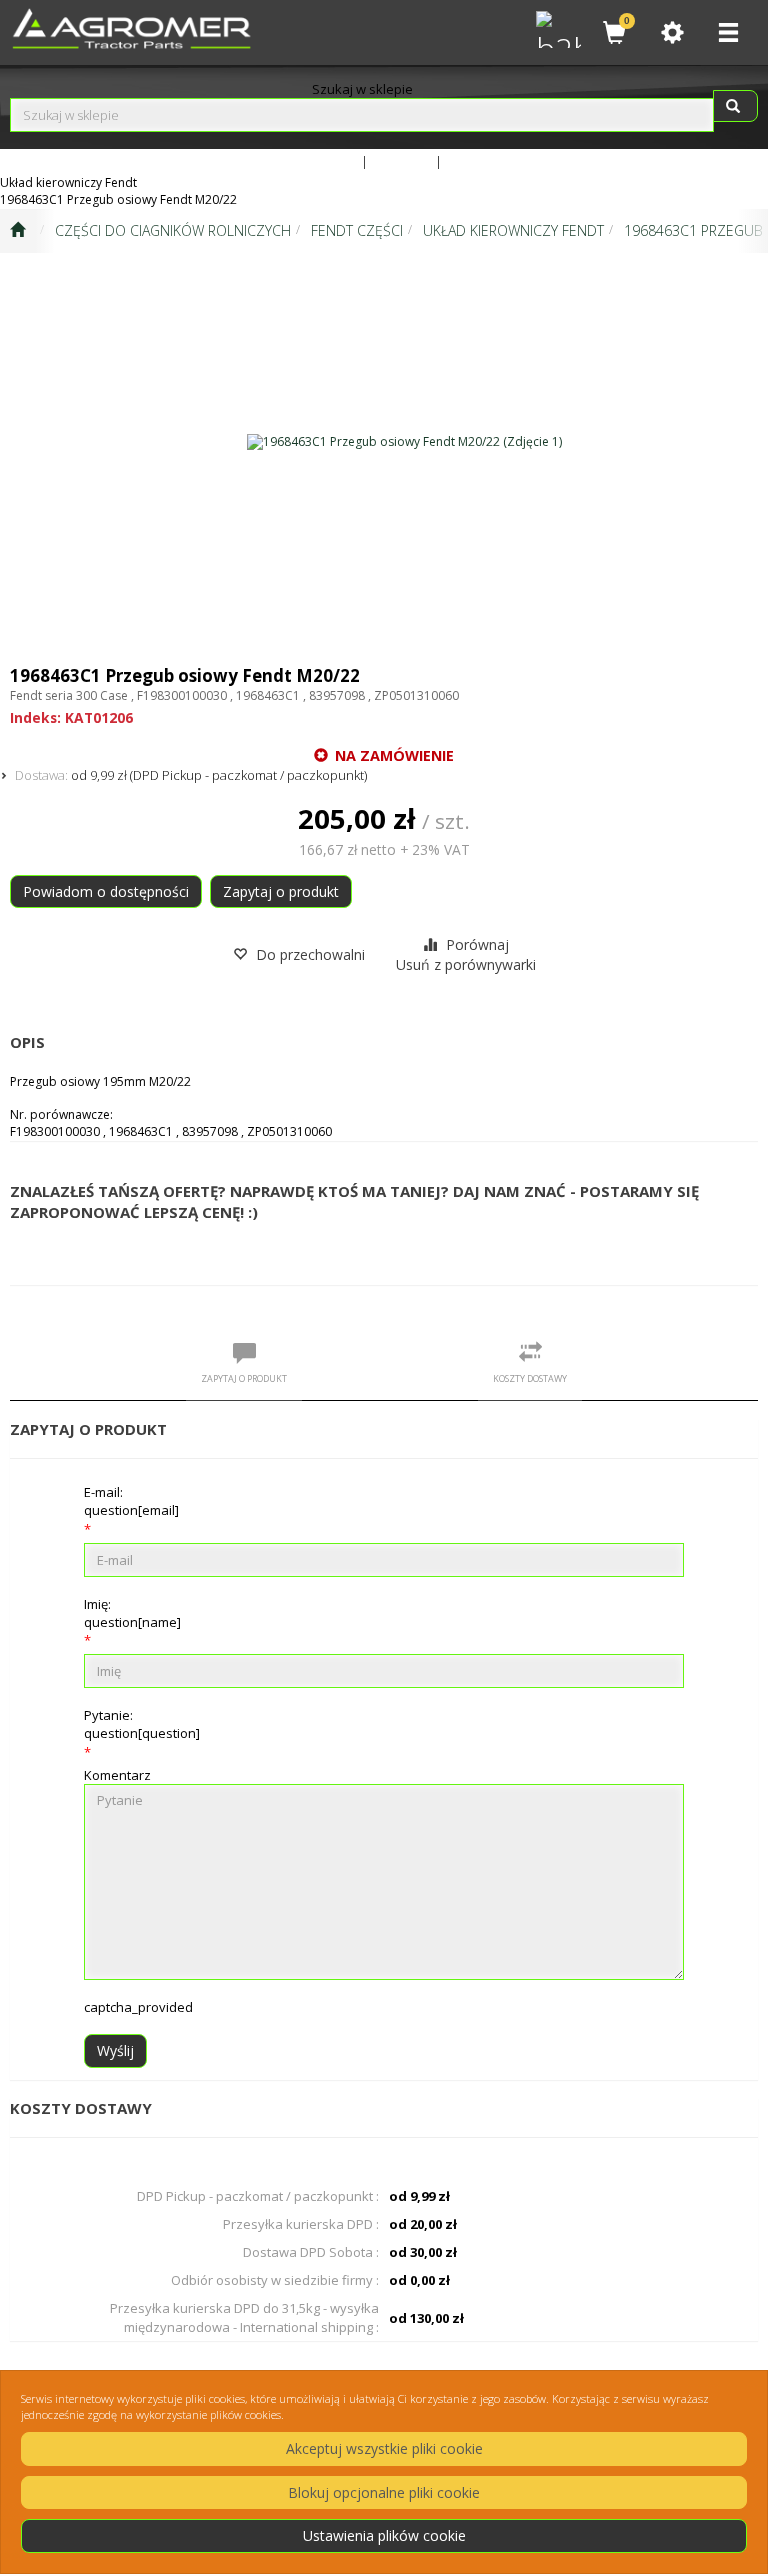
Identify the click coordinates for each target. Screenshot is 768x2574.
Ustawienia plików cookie (384, 2535)
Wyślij (115, 2050)
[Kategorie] (728, 32)
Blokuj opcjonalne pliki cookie (384, 2492)
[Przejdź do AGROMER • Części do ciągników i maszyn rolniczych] (17, 231)
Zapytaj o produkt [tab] (244, 1378)
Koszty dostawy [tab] (530, 1378)
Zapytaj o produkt (281, 891)
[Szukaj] (735, 106)
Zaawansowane (311, 161)
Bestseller (401, 161)
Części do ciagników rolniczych (173, 230)
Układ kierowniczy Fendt (513, 230)
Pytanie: (142, 1724)
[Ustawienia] (672, 32)
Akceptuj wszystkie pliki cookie (384, 2448)
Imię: (132, 1613)
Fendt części (357, 230)
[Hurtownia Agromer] (556, 26)
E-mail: (131, 1501)
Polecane (474, 161)
